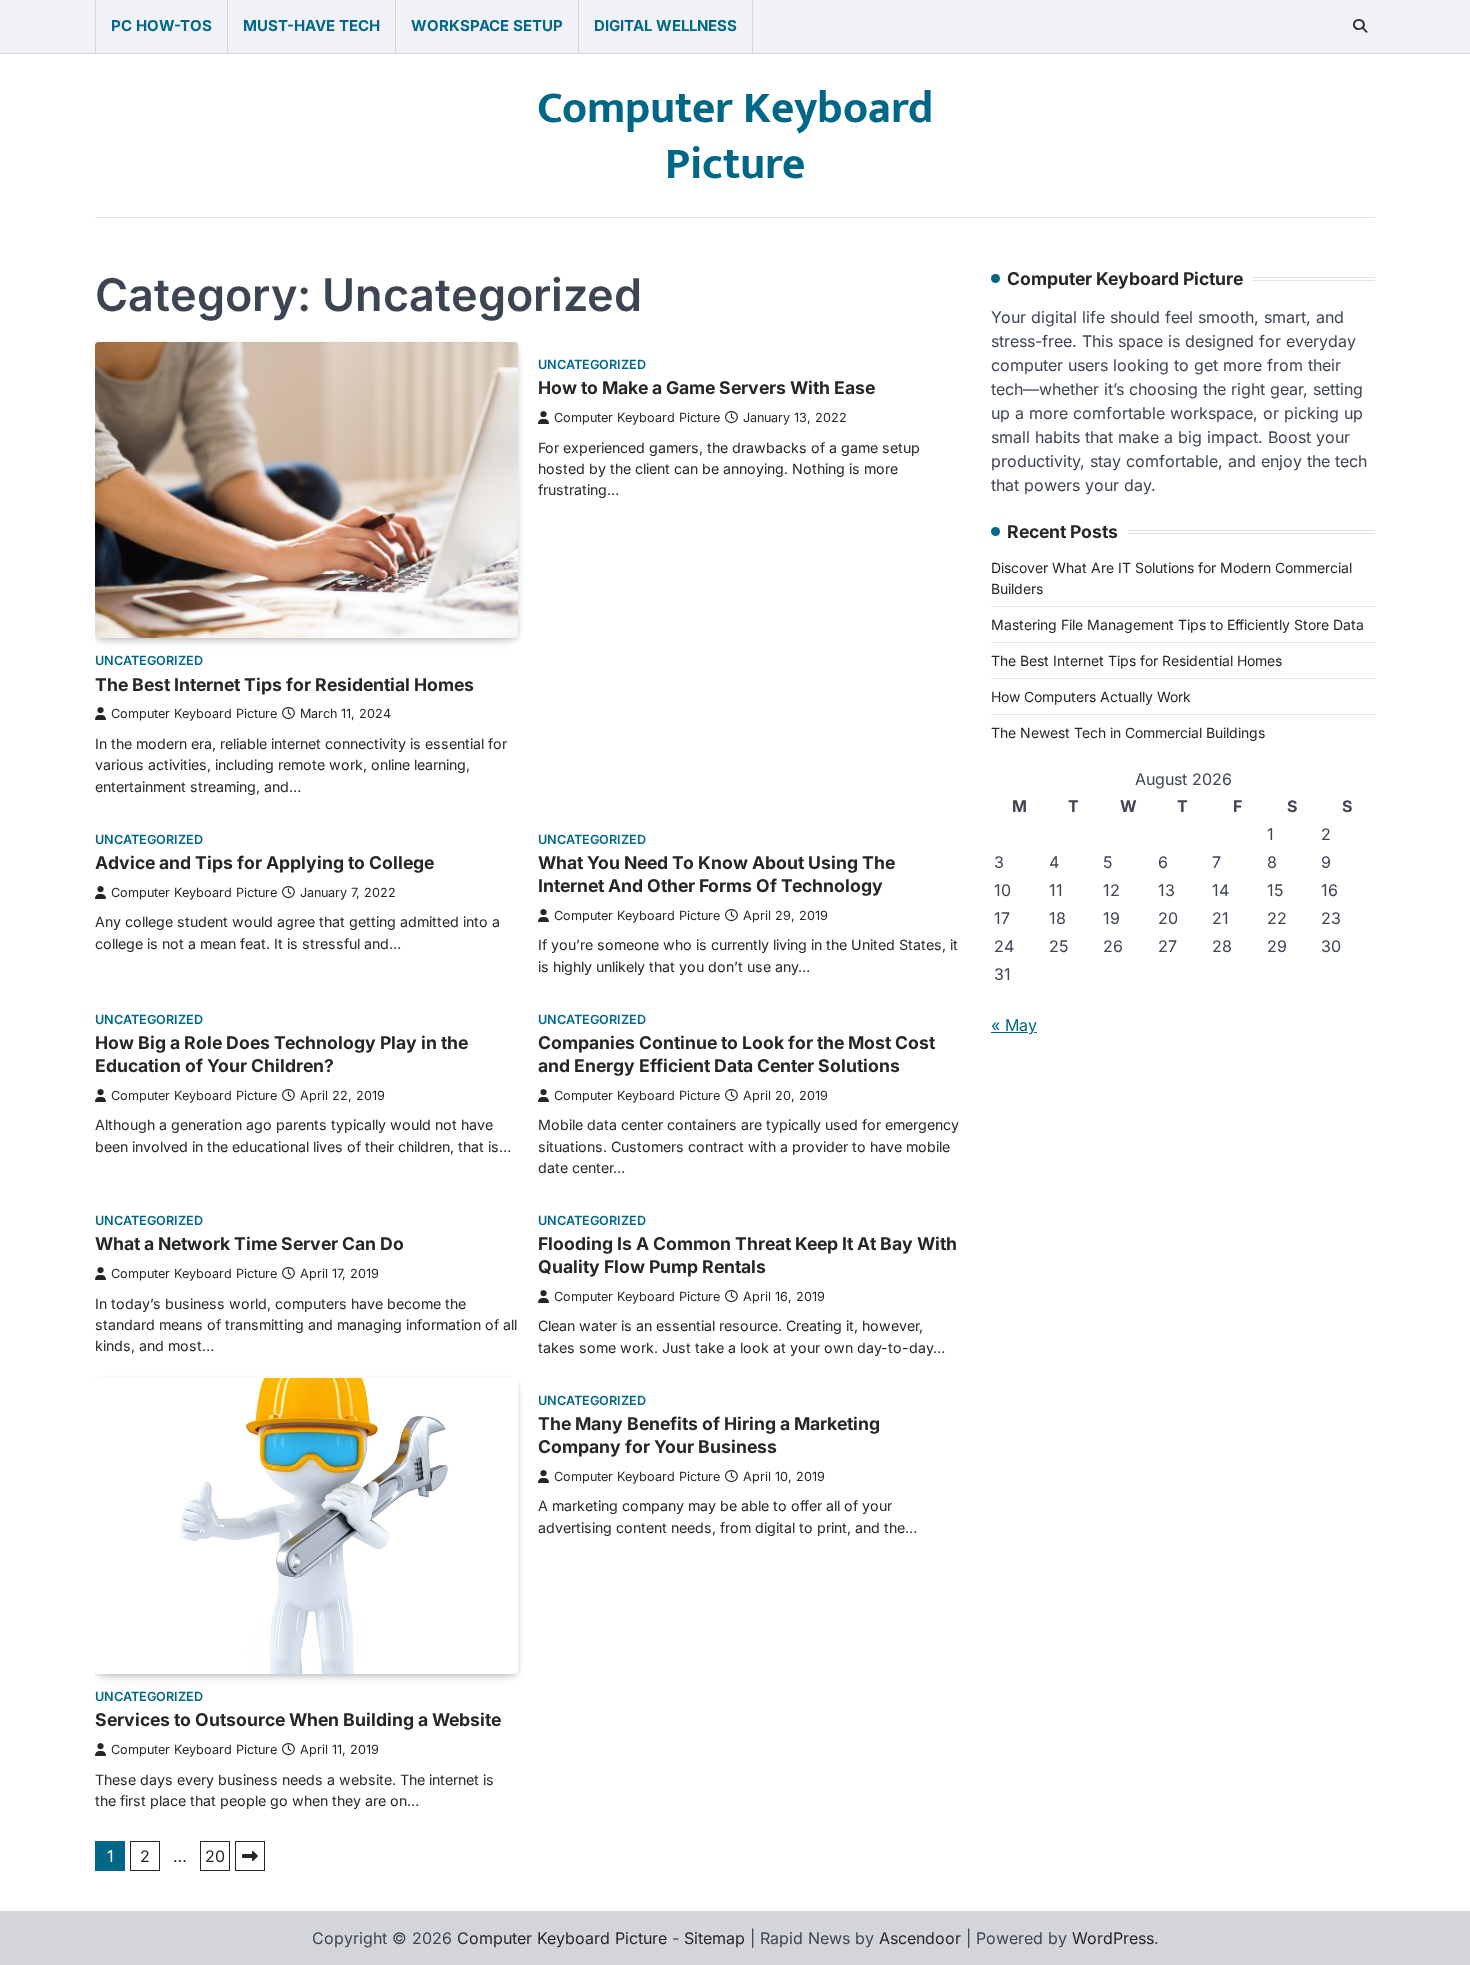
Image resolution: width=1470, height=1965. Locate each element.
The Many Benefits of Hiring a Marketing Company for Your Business (709, 1435)
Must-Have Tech (311, 25)
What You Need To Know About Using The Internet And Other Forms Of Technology (716, 874)
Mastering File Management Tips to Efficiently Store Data (1177, 625)
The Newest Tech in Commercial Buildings (1128, 733)
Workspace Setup (487, 25)
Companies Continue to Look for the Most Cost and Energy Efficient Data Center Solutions (736, 1054)
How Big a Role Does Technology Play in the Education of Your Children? (281, 1054)
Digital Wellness (665, 25)
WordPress (1113, 1938)
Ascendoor (920, 1938)
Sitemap (714, 1938)
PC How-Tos (161, 25)
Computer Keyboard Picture (735, 137)
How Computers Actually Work (1091, 697)
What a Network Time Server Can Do (249, 1243)
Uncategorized (149, 660)
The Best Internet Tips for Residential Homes (284, 684)
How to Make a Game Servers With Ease (706, 387)
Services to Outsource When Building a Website (298, 1719)
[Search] (1360, 26)
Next (250, 1856)
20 (215, 1856)
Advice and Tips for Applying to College (264, 862)
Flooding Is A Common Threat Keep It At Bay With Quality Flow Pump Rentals (747, 1255)
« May (1014, 1026)
